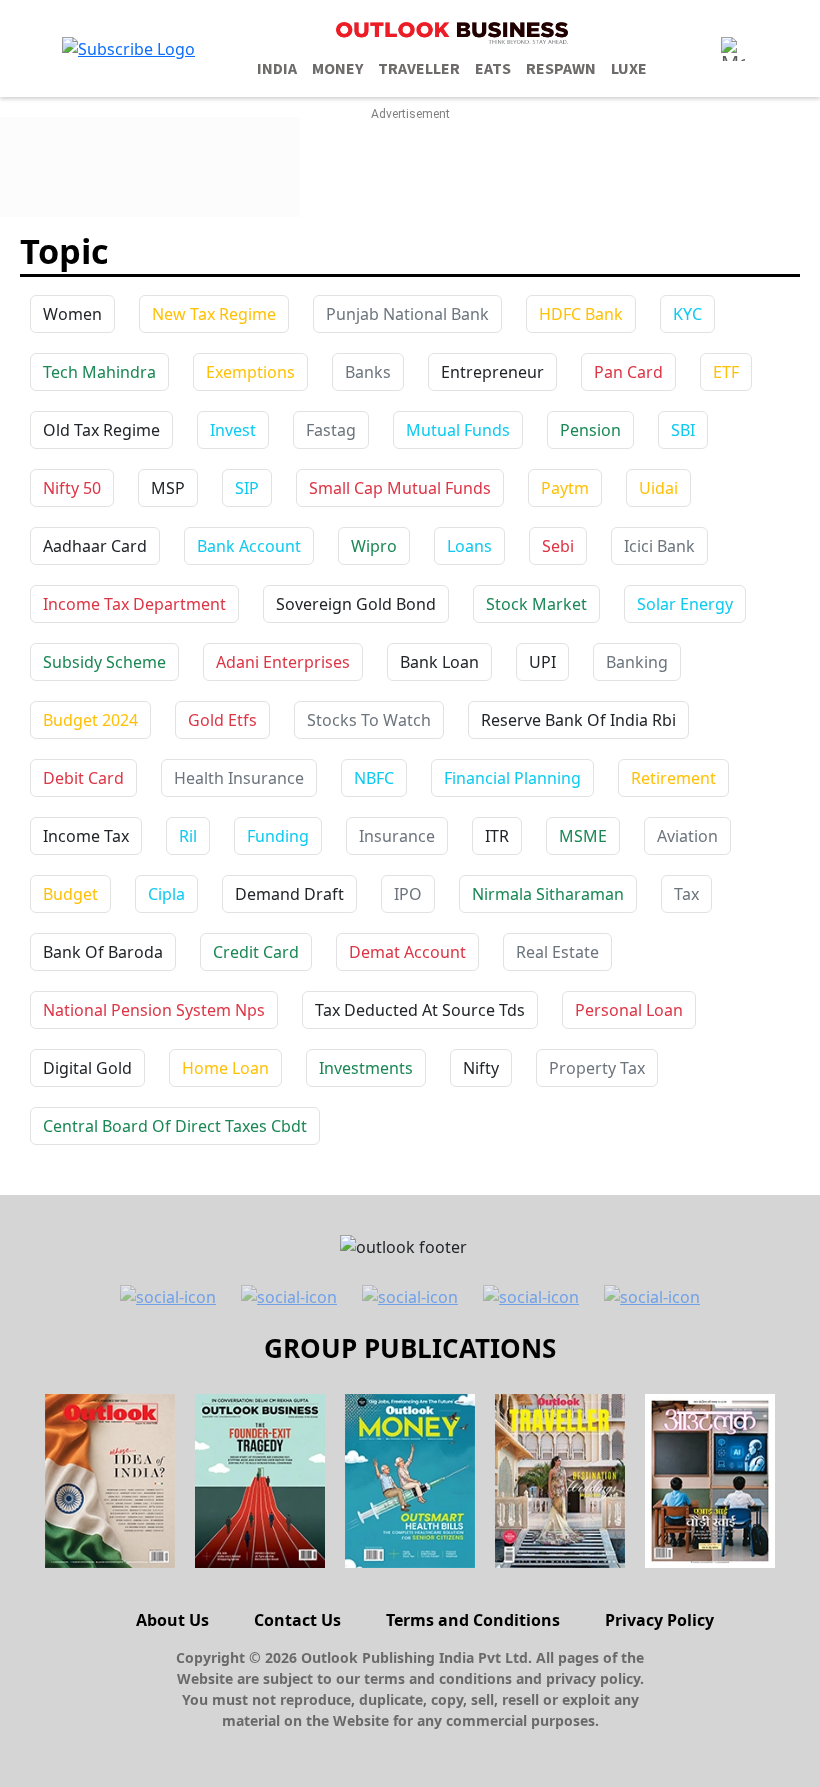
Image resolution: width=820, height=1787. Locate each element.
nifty (481, 1068)
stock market (536, 604)
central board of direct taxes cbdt (175, 1126)
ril (188, 836)
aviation (687, 836)
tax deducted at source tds (420, 1010)
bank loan (439, 662)
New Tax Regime (214, 314)
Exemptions (250, 372)
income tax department (134, 604)
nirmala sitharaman (548, 894)
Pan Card (628, 372)
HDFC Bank (581, 314)
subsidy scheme (104, 662)
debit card (83, 778)
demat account (407, 952)
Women (72, 314)
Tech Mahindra (99, 372)
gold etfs (222, 720)
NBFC (374, 778)
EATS (493, 69)
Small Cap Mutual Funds (400, 488)
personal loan (629, 1010)
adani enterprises (283, 662)
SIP (247, 488)
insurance (397, 836)
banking (637, 662)
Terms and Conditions (473, 1620)
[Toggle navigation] (733, 49)
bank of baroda (103, 952)
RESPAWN (561, 69)
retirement (673, 778)
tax (686, 894)
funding (278, 836)
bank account (249, 546)
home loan (225, 1068)
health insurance (239, 778)
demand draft (289, 894)
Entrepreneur (492, 372)
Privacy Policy (659, 1620)
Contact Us (297, 1620)
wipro (374, 546)
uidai (658, 488)
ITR (497, 836)
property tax (597, 1068)
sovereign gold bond (356, 604)
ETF (726, 372)
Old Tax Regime (101, 430)
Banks (368, 372)
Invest (233, 430)
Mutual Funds (458, 430)
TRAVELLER (419, 69)
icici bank (659, 546)
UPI (542, 662)
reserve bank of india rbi (578, 720)
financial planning (512, 778)
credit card (256, 952)
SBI (683, 430)
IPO (408, 894)
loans (469, 546)
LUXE (629, 69)
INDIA (277, 69)
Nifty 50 (72, 488)
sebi (558, 546)
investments (366, 1068)
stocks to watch (369, 720)
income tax (86, 836)
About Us (172, 1620)
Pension (590, 430)
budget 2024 (90, 720)
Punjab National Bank (407, 314)
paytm (565, 488)
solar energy (685, 604)
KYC (687, 314)
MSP (168, 488)
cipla (166, 894)
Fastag (331, 430)
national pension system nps (154, 1010)
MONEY (337, 69)
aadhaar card (95, 546)
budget (70, 894)
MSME (583, 836)
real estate (557, 952)
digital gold (87, 1068)
